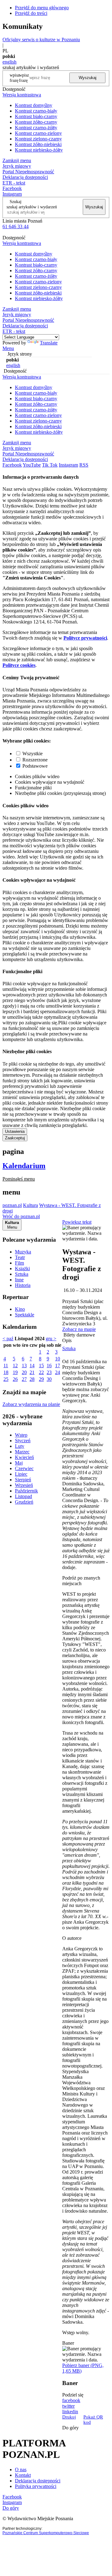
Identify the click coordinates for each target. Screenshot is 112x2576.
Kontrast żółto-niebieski (38, 144)
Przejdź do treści (31, 13)
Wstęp (21, 1435)
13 (24, 1366)
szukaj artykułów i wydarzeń (32, 207)
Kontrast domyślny (34, 105)
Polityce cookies (19, 665)
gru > (51, 1339)
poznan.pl (12, 1205)
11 (6, 1366)
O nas (21, 2470)
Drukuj (69, 2417)
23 (49, 1372)
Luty (20, 1446)
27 (24, 1379)
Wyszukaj (88, 78)
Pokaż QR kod (93, 2420)
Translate (49, 343)
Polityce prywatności (85, 638)
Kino (20, 1309)
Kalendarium (24, 1166)
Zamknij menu (17, 160)
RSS (84, 465)
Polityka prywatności (36, 2486)
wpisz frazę (24, 78)
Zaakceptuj (15, 1138)
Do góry (70, 2428)
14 (32, 1366)
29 (41, 1379)
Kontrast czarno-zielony (38, 133)
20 (24, 1372)
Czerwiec (24, 1468)
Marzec (22, 1452)
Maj (19, 1463)
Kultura (30, 1205)
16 (49, 1366)
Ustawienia (15, 1131)
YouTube (32, 465)
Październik (26, 1491)
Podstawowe (35, 766)
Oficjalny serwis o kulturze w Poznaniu (41, 40)
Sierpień (23, 1480)
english (9, 62)
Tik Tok (50, 465)
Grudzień (24, 1502)
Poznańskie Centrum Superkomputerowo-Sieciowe (46, 2533)
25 (6, 1379)
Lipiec (21, 1474)
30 (49, 1379)
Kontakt (23, 2475)
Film (19, 1263)
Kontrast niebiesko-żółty (39, 150)
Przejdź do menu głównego (42, 8)
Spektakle (25, 1315)
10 (58, 1359)
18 (6, 1372)
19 (15, 1372)
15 (41, 1366)
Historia (23, 1285)
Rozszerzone (35, 760)
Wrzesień (24, 1485)
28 (32, 1379)
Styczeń (23, 1441)
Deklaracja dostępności (38, 2481)
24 (58, 1372)
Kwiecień (24, 1457)
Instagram (12, 194)
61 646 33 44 (16, 226)
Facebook (12, 188)
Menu (8, 348)
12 (15, 1366)
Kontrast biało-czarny (36, 116)
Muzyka (23, 1252)
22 (41, 1372)
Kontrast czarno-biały (36, 111)
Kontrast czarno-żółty (36, 128)
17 (58, 1366)
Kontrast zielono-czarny (38, 139)
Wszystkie (33, 754)
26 (15, 1379)
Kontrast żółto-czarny (36, 122)
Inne (19, 1280)
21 (32, 1372)
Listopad (23, 1496)
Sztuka (22, 1274)
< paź (8, 1339)
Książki (22, 1268)
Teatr (20, 1257)
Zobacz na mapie (79, 1329)
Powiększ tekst (77, 1222)
